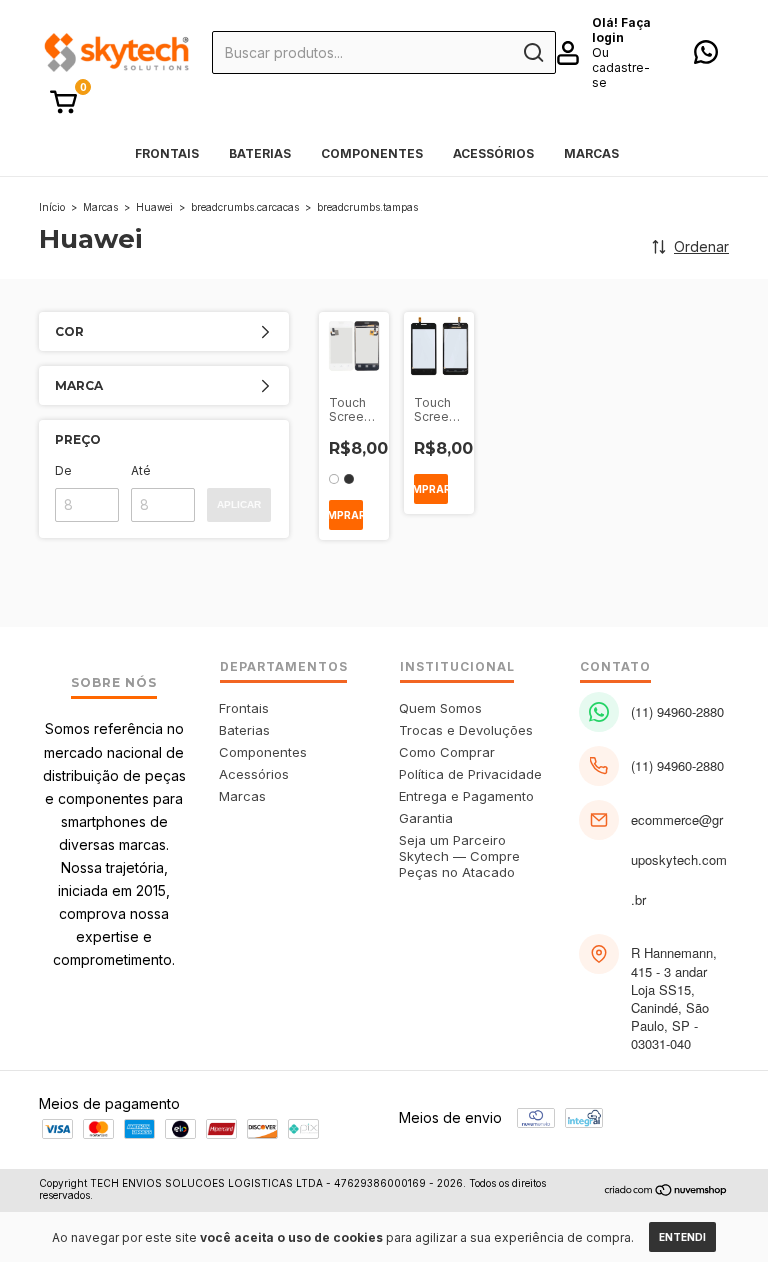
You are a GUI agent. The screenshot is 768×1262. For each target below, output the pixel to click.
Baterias (260, 153)
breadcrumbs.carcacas (245, 207)
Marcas (591, 153)
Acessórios (493, 153)
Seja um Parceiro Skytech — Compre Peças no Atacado (459, 856)
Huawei (154, 207)
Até (141, 470)
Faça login (621, 30)
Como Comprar (447, 752)
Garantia (426, 818)
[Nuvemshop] (666, 1191)
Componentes (372, 153)
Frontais (167, 153)
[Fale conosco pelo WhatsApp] (706, 56)
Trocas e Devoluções (466, 730)
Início (52, 207)
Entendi (682, 1237)
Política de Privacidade (470, 774)
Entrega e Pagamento (466, 796)
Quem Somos (440, 708)
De (63, 470)
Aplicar (239, 504)
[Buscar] (532, 53)
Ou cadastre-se (621, 67)
